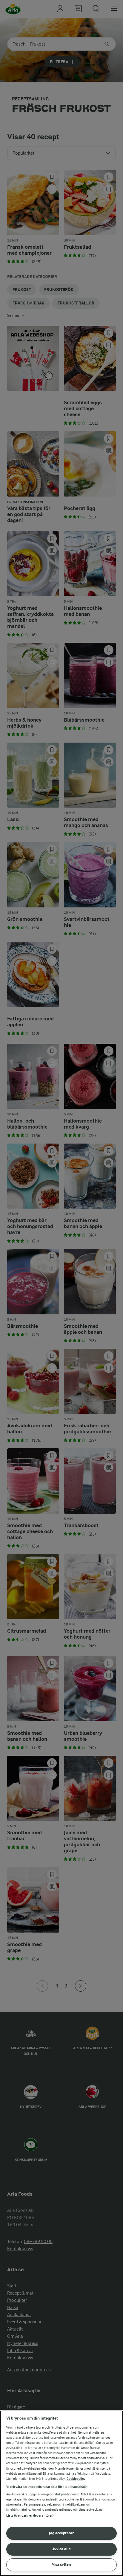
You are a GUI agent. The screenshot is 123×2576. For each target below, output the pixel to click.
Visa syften (61, 2564)
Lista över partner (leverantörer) (30, 2516)
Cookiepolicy (76, 2479)
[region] (61, 2493)
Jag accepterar (61, 2533)
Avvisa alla (61, 2549)
